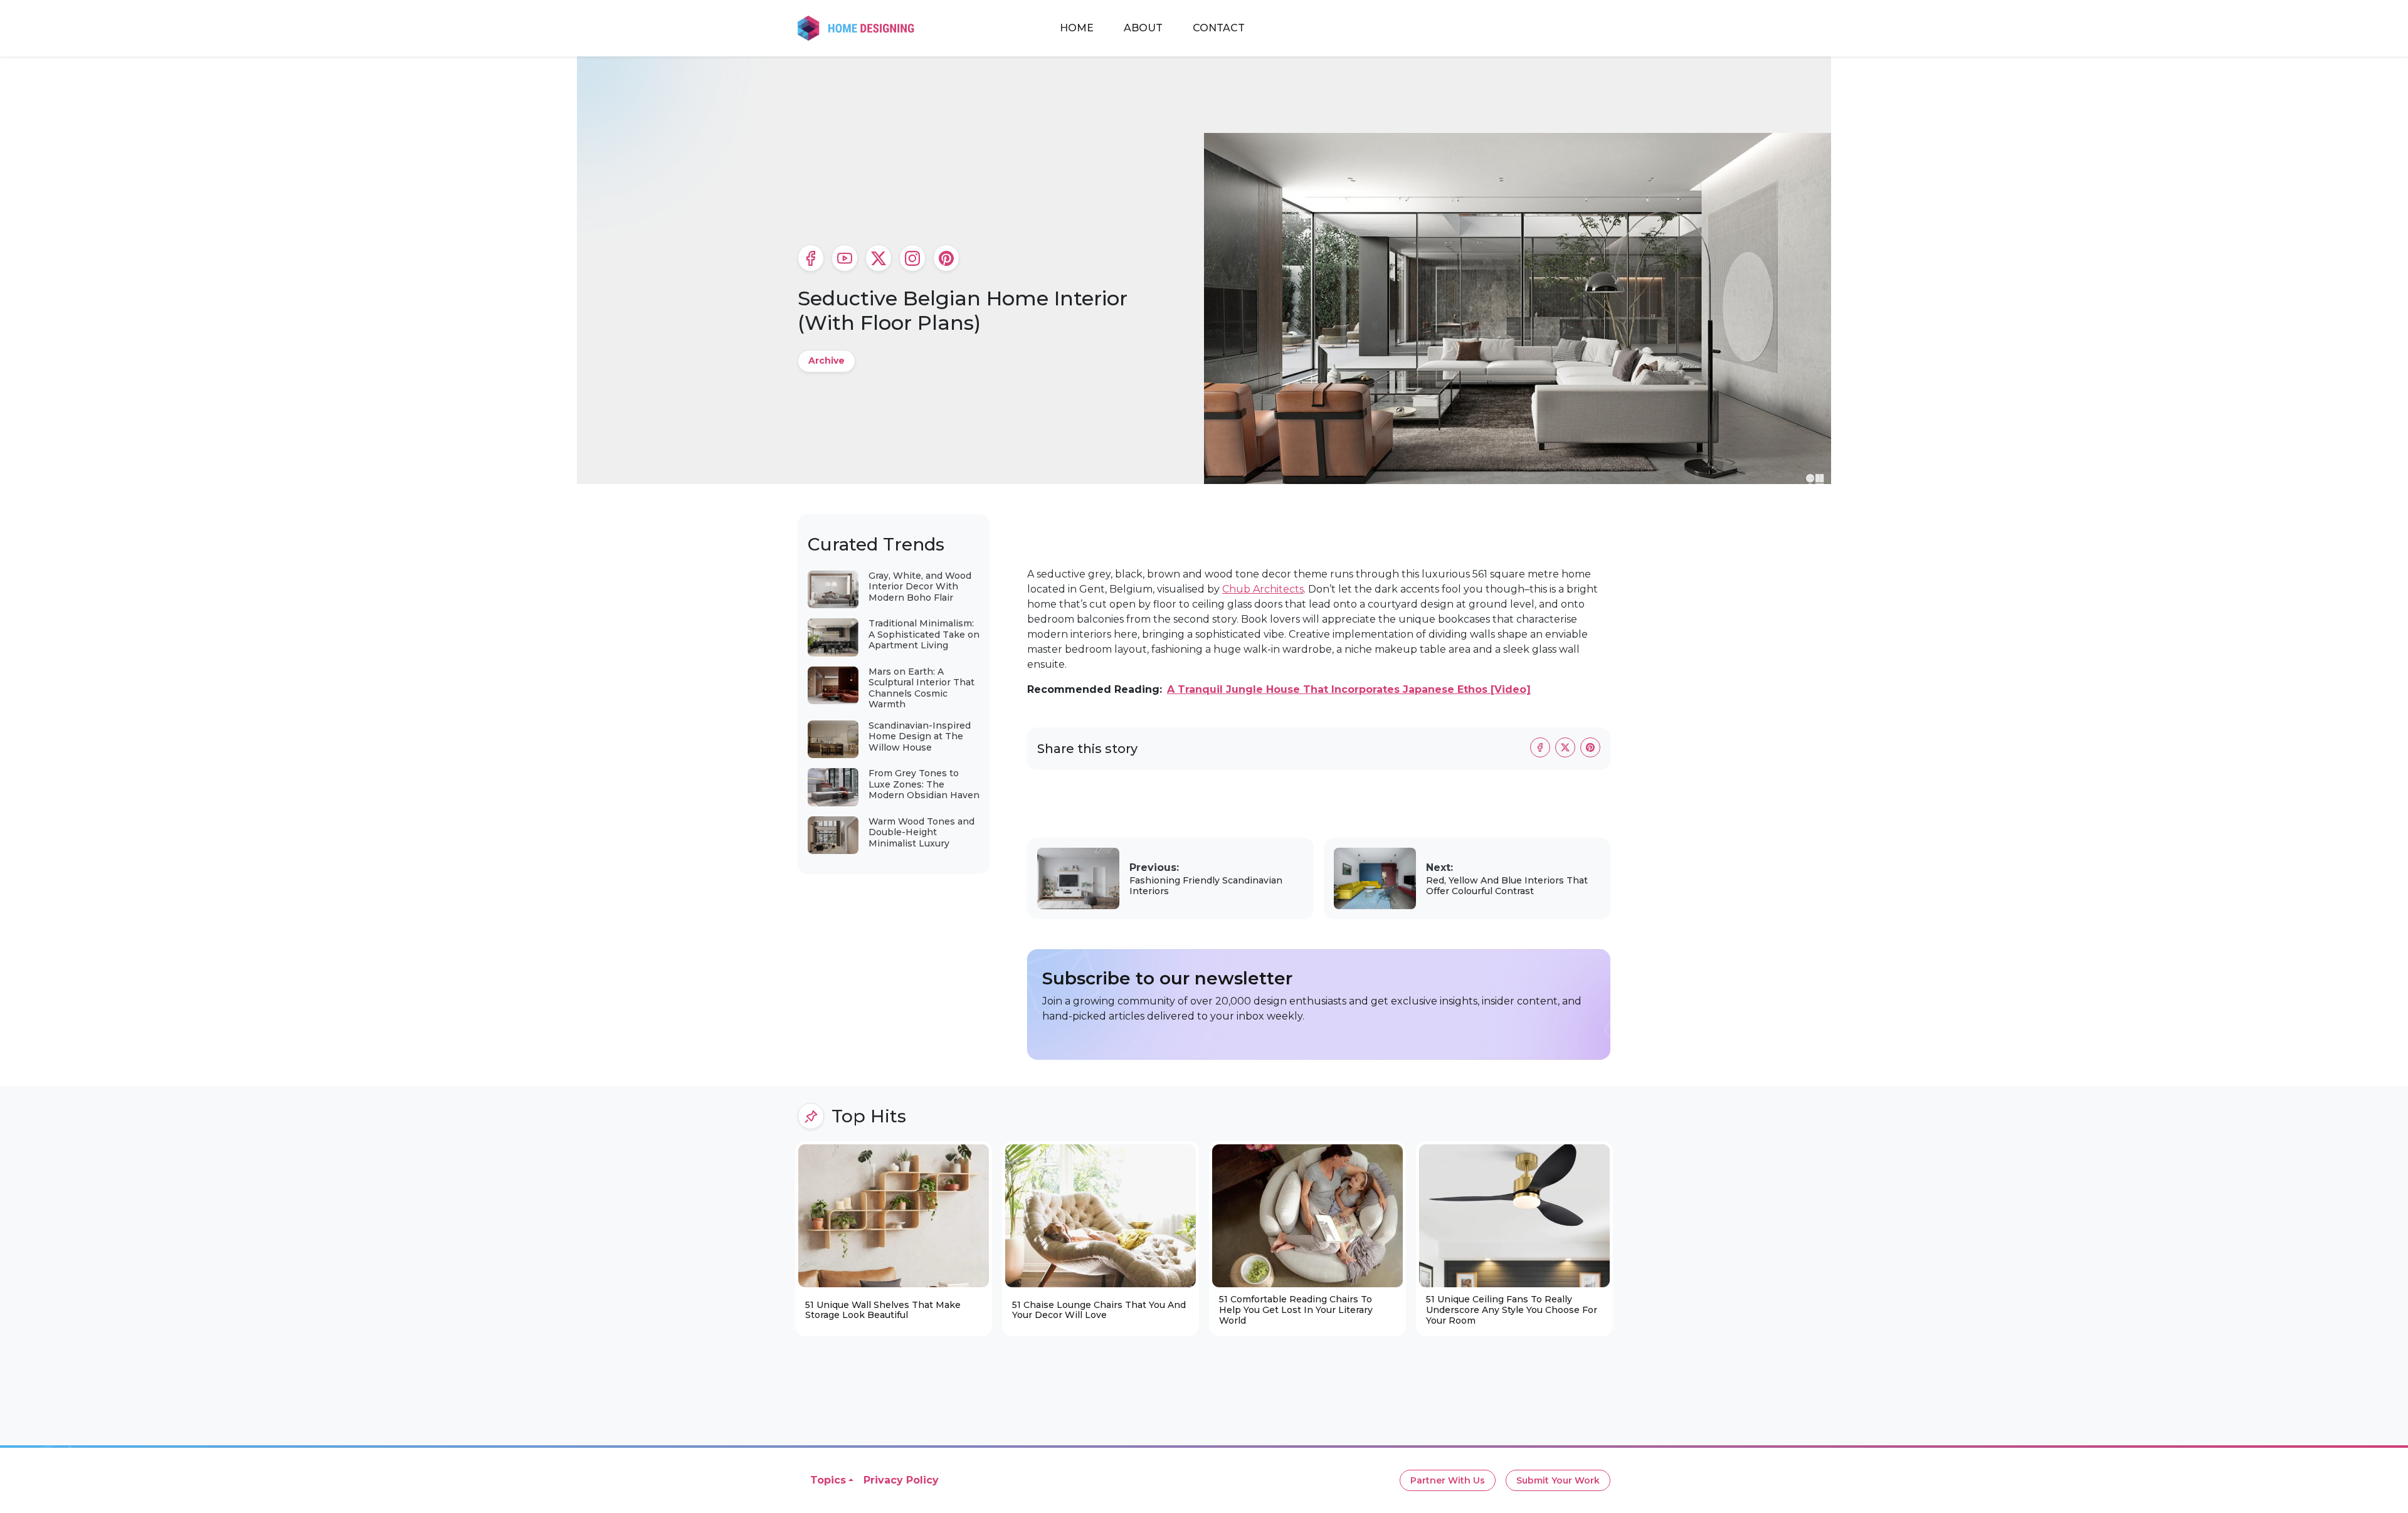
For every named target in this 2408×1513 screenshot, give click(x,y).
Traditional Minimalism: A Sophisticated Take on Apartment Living (924, 634)
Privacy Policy (901, 1480)
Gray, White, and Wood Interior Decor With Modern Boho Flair (920, 587)
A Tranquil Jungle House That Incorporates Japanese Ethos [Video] (1349, 689)
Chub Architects (1263, 589)
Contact (1219, 28)
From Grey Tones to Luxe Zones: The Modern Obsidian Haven (924, 784)
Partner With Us (1448, 1480)
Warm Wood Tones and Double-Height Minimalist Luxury (921, 832)
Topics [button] (828, 1480)
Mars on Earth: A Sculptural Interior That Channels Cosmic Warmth (921, 688)
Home (1077, 28)
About (1143, 28)
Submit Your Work (1558, 1480)
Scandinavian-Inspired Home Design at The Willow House (920, 736)
